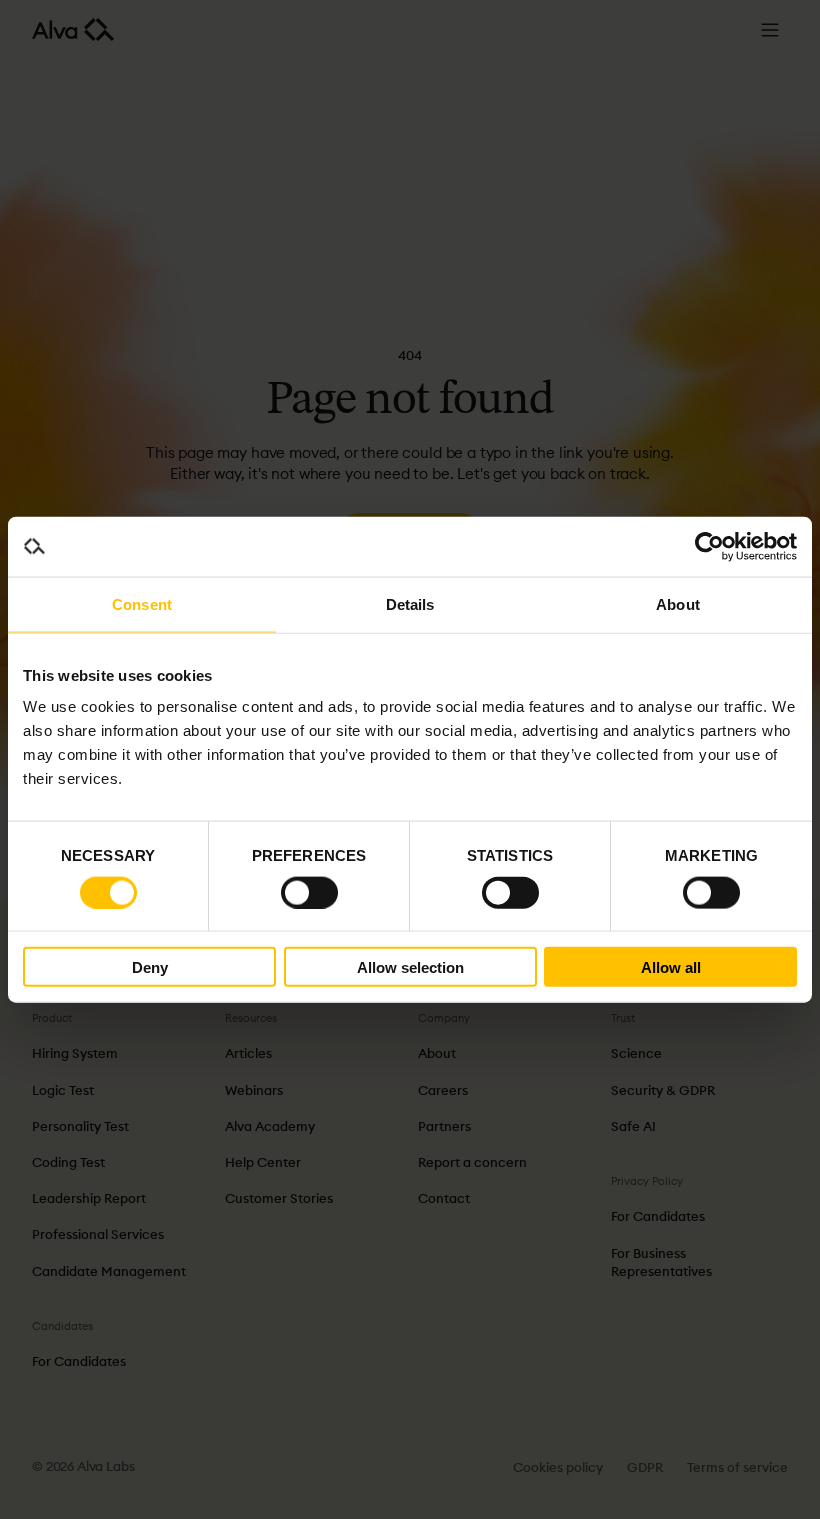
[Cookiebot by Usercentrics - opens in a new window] (709, 546)
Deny (150, 966)
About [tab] (678, 603)
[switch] (309, 892)
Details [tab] (410, 603)
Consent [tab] (142, 603)
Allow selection (410, 966)
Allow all (671, 966)
